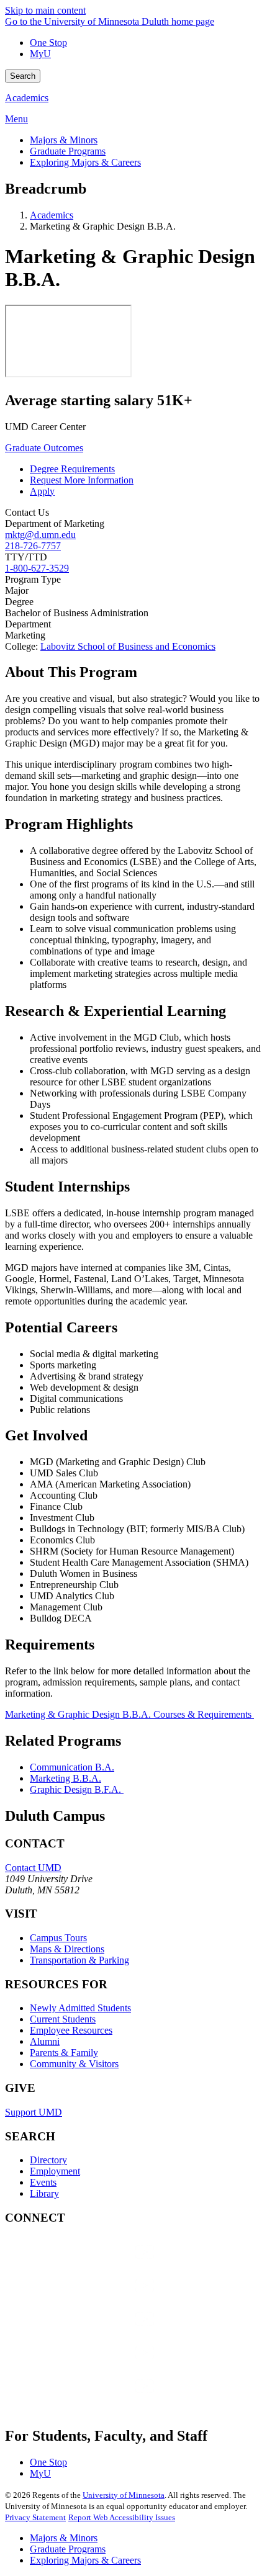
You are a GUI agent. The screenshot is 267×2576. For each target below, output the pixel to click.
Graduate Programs (68, 2549)
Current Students (63, 2019)
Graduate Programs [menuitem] (68, 151)
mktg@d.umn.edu (40, 535)
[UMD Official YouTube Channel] (98, 2331)
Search (23, 76)
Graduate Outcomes (44, 448)
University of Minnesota (124, 2495)
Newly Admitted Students (80, 2008)
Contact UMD (33, 1868)
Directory (48, 2160)
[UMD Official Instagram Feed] (98, 2298)
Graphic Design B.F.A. (77, 1789)
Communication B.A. (72, 1767)
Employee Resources (71, 2030)
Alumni (45, 2041)
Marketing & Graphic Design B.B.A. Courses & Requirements (129, 1714)
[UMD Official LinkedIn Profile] (98, 2365)
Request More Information (82, 480)
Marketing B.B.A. (66, 1778)
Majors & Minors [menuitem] (64, 140)
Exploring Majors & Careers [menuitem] (85, 162)
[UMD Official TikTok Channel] (98, 2398)
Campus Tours (58, 1938)
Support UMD (34, 2112)
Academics (27, 98)
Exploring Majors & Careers (85, 2560)
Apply (42, 491)
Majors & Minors (64, 2538)
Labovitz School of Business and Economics (128, 646)
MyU (40, 54)
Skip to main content (45, 10)
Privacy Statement (35, 2517)
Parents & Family (64, 2053)
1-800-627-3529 (37, 568)
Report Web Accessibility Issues (122, 2517)
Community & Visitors (74, 2064)
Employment (55, 2171)
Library (44, 2193)
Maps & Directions (67, 1949)
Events (43, 2182)
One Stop (48, 43)
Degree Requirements (72, 469)
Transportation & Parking (79, 1960)
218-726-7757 (33, 546)
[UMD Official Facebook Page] (98, 2264)
